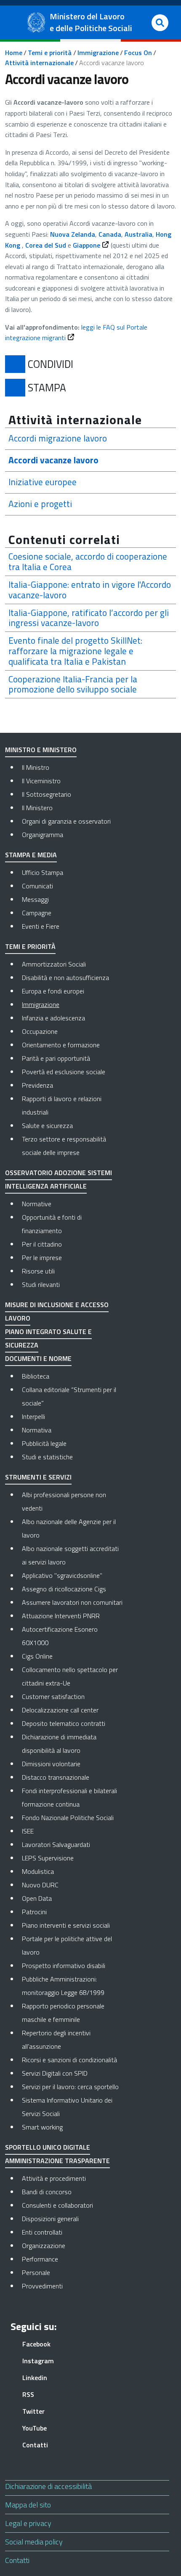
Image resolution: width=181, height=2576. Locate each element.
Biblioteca (36, 1376)
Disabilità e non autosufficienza (65, 978)
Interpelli (33, 1416)
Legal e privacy (28, 2523)
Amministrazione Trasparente (57, 2161)
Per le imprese (42, 1258)
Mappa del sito (28, 2505)
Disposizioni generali (72, 2218)
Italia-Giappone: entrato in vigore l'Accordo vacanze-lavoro (90, 590)
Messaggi (35, 899)
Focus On (138, 53)
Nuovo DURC (40, 1885)
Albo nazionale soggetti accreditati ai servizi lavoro (70, 1555)
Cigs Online (37, 1656)
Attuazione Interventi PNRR (61, 1616)
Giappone (87, 245)
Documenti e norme (38, 1358)
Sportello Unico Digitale (48, 2147)
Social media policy (34, 2542)
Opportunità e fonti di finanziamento (52, 1224)
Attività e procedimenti (72, 2178)
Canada (110, 234)
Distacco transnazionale (56, 1777)
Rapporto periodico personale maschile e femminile (63, 2013)
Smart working (42, 2127)
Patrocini (34, 1912)
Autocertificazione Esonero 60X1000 (60, 1636)
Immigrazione (98, 53)
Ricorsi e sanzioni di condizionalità (69, 2060)
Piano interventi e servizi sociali (66, 1925)
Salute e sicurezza (47, 1126)
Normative (37, 1204)
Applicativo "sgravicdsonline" (62, 1575)
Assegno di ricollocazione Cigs (64, 1589)
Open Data (37, 1898)
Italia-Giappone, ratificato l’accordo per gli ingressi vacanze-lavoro (89, 618)
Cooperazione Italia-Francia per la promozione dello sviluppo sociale (73, 684)
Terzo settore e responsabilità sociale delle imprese (64, 1146)
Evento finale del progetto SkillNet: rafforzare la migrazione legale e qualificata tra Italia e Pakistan (75, 651)
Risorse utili (38, 1271)
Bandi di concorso (72, 2192)
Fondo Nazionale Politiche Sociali (68, 1818)
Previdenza (37, 1085)
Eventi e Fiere (41, 926)
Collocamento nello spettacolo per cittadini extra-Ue (70, 1676)
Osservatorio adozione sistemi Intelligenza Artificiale (59, 1179)
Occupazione (40, 1031)
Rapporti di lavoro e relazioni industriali (62, 1105)
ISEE (28, 1831)
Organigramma (43, 835)
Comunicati (37, 886)
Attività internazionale (39, 63)
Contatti (17, 2560)
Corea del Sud (46, 245)
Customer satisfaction (53, 1696)
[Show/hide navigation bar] (15, 22)
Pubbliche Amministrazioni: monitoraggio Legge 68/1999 (63, 1986)
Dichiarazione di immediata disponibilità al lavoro (59, 1744)
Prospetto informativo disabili (64, 1966)
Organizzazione (72, 2245)
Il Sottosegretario (47, 794)
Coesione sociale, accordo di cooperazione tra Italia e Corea (88, 562)
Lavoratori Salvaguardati (56, 1844)
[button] (160, 23)
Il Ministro (36, 767)
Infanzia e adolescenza (53, 1018)
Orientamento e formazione (61, 1045)
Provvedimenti (72, 2286)
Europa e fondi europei (53, 991)
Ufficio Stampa (43, 872)
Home (14, 53)
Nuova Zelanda (73, 234)
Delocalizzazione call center (60, 1710)
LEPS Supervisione (48, 1858)
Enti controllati (72, 2232)
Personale (72, 2272)
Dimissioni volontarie (51, 1764)
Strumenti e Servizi (38, 1477)
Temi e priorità (50, 53)
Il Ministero (37, 808)
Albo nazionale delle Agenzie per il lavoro (69, 1528)
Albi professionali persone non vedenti (64, 1501)
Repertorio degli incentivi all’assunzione (56, 2040)
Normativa (37, 1430)
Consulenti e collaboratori (72, 2205)
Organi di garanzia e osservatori (66, 821)
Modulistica (38, 1871)
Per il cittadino (42, 1244)
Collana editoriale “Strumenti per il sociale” (69, 1396)
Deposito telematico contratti (64, 1723)
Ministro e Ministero (41, 750)
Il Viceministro (41, 781)
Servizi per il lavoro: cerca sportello (70, 2087)
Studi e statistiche (47, 1457)
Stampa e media (31, 855)
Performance (72, 2259)
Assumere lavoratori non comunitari (72, 1602)
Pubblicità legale (44, 1443)
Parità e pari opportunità (56, 1058)
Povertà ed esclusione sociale (64, 1072)
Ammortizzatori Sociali (54, 964)
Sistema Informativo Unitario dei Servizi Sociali (67, 2107)
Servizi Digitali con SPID (55, 2073)
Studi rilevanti (41, 1284)
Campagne (37, 913)
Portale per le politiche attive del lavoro (67, 1945)
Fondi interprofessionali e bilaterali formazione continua (69, 1797)
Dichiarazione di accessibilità (48, 2486)
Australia (138, 234)
